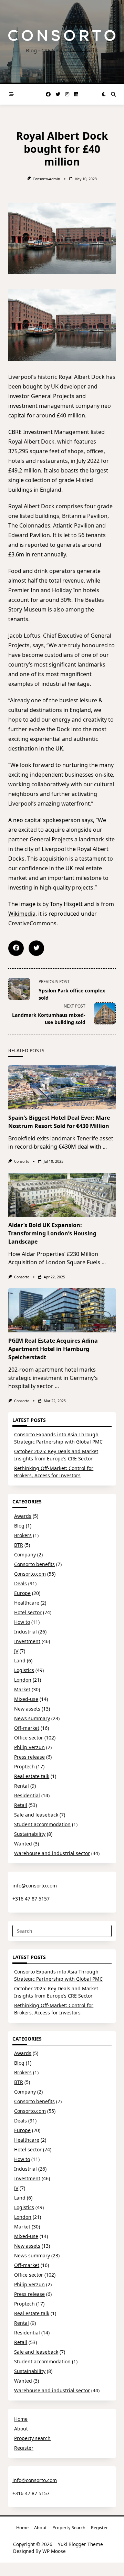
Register (24, 2448)
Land (20, 1660)
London (23, 1680)
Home (21, 2419)
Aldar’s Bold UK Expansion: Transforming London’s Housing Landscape (52, 1233)
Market (22, 1689)
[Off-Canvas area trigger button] (11, 94)
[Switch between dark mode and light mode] (104, 94)
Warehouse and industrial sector (52, 1853)
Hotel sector (28, 1612)
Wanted (23, 1844)
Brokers (23, 1535)
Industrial (25, 1632)
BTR (19, 1545)
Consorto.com (30, 1574)
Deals (20, 1583)
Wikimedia (22, 914)
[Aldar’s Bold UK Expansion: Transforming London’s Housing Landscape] (62, 1195)
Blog (19, 1526)
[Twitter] (58, 94)
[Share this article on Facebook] (16, 948)
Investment (27, 1641)
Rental (22, 1786)
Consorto (22, 1161)
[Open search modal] (113, 94)
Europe (22, 1593)
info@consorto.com (35, 1886)
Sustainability (30, 1834)
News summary (32, 1718)
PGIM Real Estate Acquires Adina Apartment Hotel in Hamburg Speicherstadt (53, 1349)
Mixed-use (26, 1699)
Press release (29, 1757)
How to (22, 1622)
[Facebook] (48, 94)
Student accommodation (42, 1824)
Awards (23, 1516)
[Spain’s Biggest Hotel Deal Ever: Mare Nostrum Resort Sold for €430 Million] (62, 1087)
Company (25, 1555)
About (21, 2429)
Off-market (27, 1728)
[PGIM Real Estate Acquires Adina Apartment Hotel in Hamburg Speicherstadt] (62, 1310)
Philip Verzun (29, 1747)
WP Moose (54, 2551)
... (105, 1147)
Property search (32, 2438)
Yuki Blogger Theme (80, 2544)
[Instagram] (67, 94)
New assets (27, 1709)
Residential (27, 1795)
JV (16, 1651)
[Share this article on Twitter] (36, 948)
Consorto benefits (34, 1564)
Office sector (29, 1738)
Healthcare (27, 1603)
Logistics (24, 1670)
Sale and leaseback (36, 1815)
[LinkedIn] (76, 94)
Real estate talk (32, 1776)
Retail (21, 1805)
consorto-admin (46, 179)
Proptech (24, 1766)
